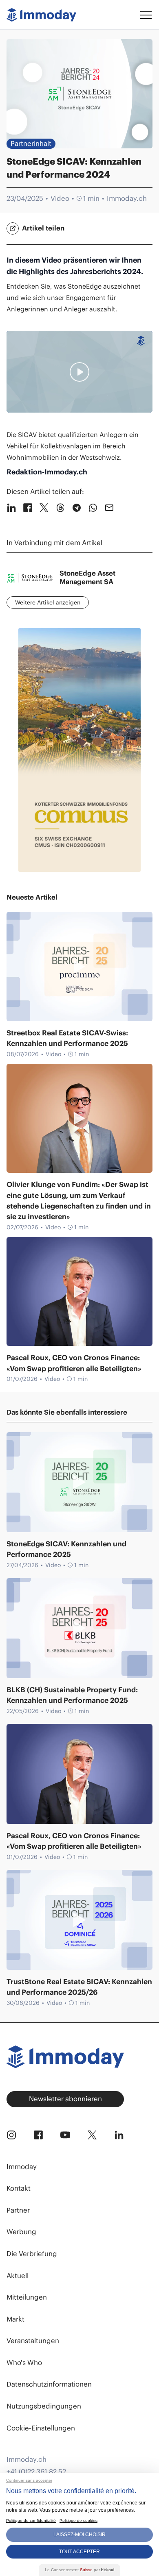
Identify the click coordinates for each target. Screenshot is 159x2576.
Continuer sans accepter (29, 2480)
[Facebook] (38, 2135)
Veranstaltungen (33, 2341)
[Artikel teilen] (13, 228)
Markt (15, 2319)
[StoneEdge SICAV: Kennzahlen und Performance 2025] (79, 1482)
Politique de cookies (78, 2521)
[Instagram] (11, 2135)
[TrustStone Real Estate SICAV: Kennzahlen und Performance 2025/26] (79, 1920)
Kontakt (19, 2188)
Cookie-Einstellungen (41, 2428)
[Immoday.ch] (41, 15)
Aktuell (18, 2276)
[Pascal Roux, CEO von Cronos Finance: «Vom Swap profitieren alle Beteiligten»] (79, 1292)
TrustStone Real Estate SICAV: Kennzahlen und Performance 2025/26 (79, 1987)
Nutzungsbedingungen (44, 2406)
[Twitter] (92, 2135)
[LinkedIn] (119, 2135)
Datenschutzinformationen (49, 2384)
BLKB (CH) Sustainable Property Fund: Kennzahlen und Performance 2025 (72, 1695)
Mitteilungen (27, 2297)
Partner (18, 2210)
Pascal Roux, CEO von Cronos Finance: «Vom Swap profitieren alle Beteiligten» (74, 1363)
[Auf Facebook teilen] (28, 508)
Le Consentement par (79, 2570)
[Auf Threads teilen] (60, 508)
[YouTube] (65, 2135)
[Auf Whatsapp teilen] (93, 508)
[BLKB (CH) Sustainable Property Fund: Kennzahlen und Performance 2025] (79, 1628)
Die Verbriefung (32, 2254)
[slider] (29, 404)
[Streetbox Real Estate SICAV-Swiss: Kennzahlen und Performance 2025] (79, 966)
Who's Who (24, 2363)
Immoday (22, 2167)
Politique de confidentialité (31, 2521)
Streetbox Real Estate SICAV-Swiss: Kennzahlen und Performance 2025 (67, 1038)
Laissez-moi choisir (79, 2535)
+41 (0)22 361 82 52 (36, 2472)
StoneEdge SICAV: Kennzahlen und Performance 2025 (66, 1549)
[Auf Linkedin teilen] (11, 508)
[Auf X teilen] (44, 508)
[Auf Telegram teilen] (77, 508)
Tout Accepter (79, 2552)
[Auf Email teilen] (109, 508)
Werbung (21, 2232)
